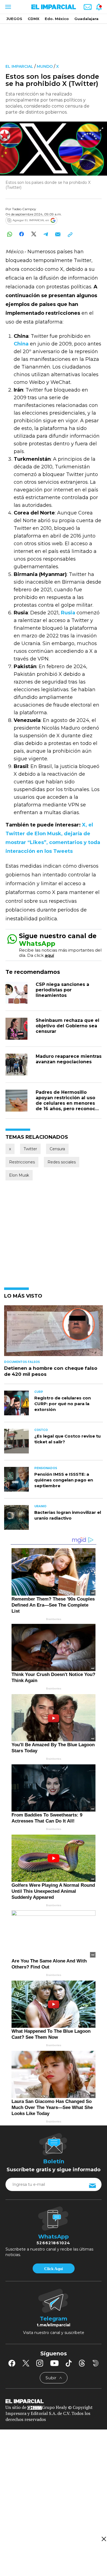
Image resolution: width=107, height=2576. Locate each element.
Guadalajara (86, 19)
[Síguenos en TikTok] (69, 2363)
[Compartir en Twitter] (34, 234)
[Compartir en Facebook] (22, 234)
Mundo (45, 66)
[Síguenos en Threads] (82, 2363)
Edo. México (57, 19)
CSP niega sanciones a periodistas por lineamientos (62, 990)
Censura (57, 1149)
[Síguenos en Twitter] (26, 2363)
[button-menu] (8, 7)
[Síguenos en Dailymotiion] (96, 2363)
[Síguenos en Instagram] (40, 2363)
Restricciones (22, 1162)
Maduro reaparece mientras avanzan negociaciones (69, 1059)
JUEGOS (14, 19)
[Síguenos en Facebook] (12, 2363)
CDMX (33, 19)
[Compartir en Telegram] (46, 234)
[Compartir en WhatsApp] (9, 234)
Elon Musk (19, 1175)
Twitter (30, 1149)
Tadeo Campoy (24, 209)
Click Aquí (54, 2269)
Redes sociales (62, 1162)
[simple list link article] (54, 1333)
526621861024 (53, 2243)
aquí (49, 955)
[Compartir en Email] (58, 234)
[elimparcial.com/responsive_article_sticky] (104, 2539)
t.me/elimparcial (54, 2325)
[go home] (54, 2401)
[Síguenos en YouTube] (54, 2363)
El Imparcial (19, 66)
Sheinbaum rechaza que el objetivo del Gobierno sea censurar (67, 1026)
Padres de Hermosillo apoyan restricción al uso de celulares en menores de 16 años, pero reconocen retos (68, 1103)
